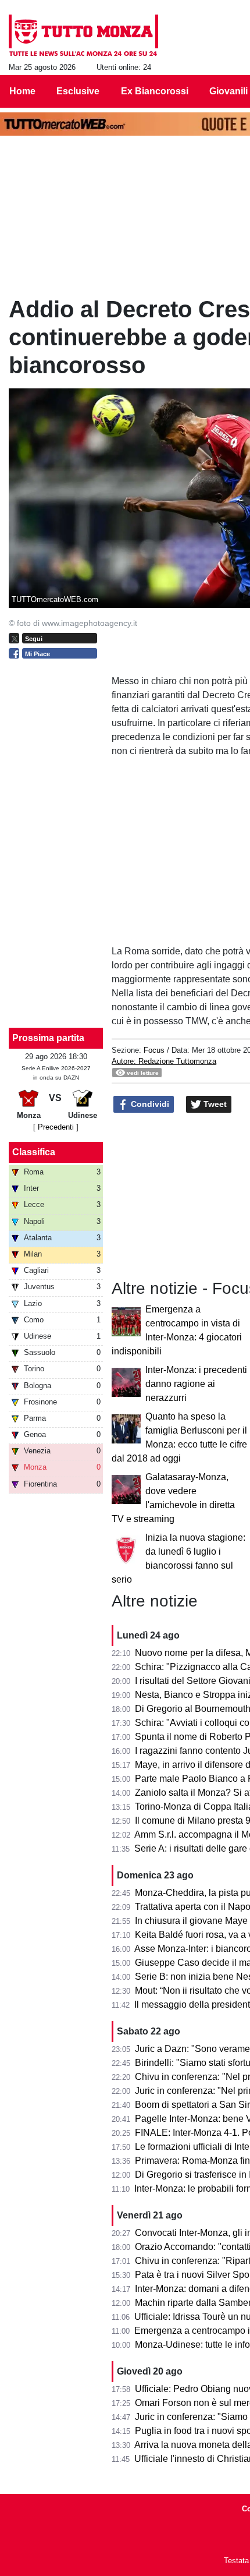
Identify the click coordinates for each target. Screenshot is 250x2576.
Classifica (34, 1152)
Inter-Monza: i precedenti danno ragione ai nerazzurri (196, 1384)
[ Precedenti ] (56, 1127)
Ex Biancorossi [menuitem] (155, 91)
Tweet (214, 1104)
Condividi (149, 1104)
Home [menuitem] (22, 91)
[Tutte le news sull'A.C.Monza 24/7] (83, 36)
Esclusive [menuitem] (78, 91)
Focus (154, 1050)
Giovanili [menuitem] (228, 91)
